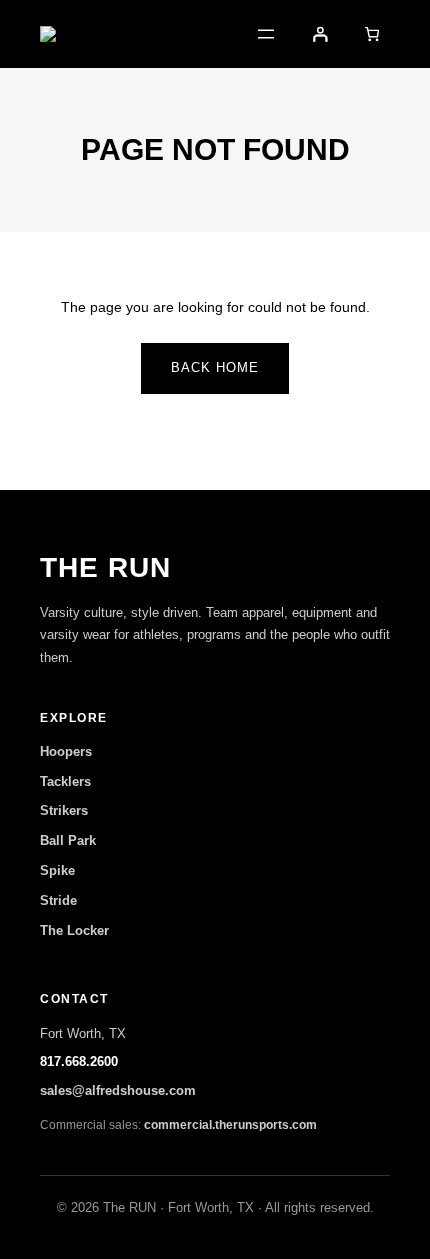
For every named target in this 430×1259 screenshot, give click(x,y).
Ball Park (68, 840)
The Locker (74, 930)
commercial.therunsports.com (230, 1125)
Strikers (64, 810)
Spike (57, 870)
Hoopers (66, 751)
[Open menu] (266, 34)
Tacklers (65, 781)
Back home (215, 367)
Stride (58, 900)
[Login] (320, 34)
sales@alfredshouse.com (118, 1090)
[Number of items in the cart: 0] (372, 34)
